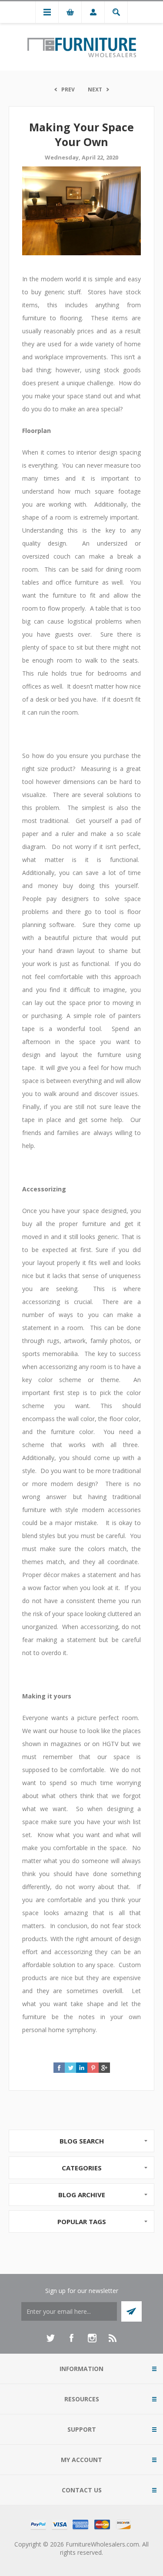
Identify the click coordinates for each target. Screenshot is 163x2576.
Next (95, 89)
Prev (68, 89)
